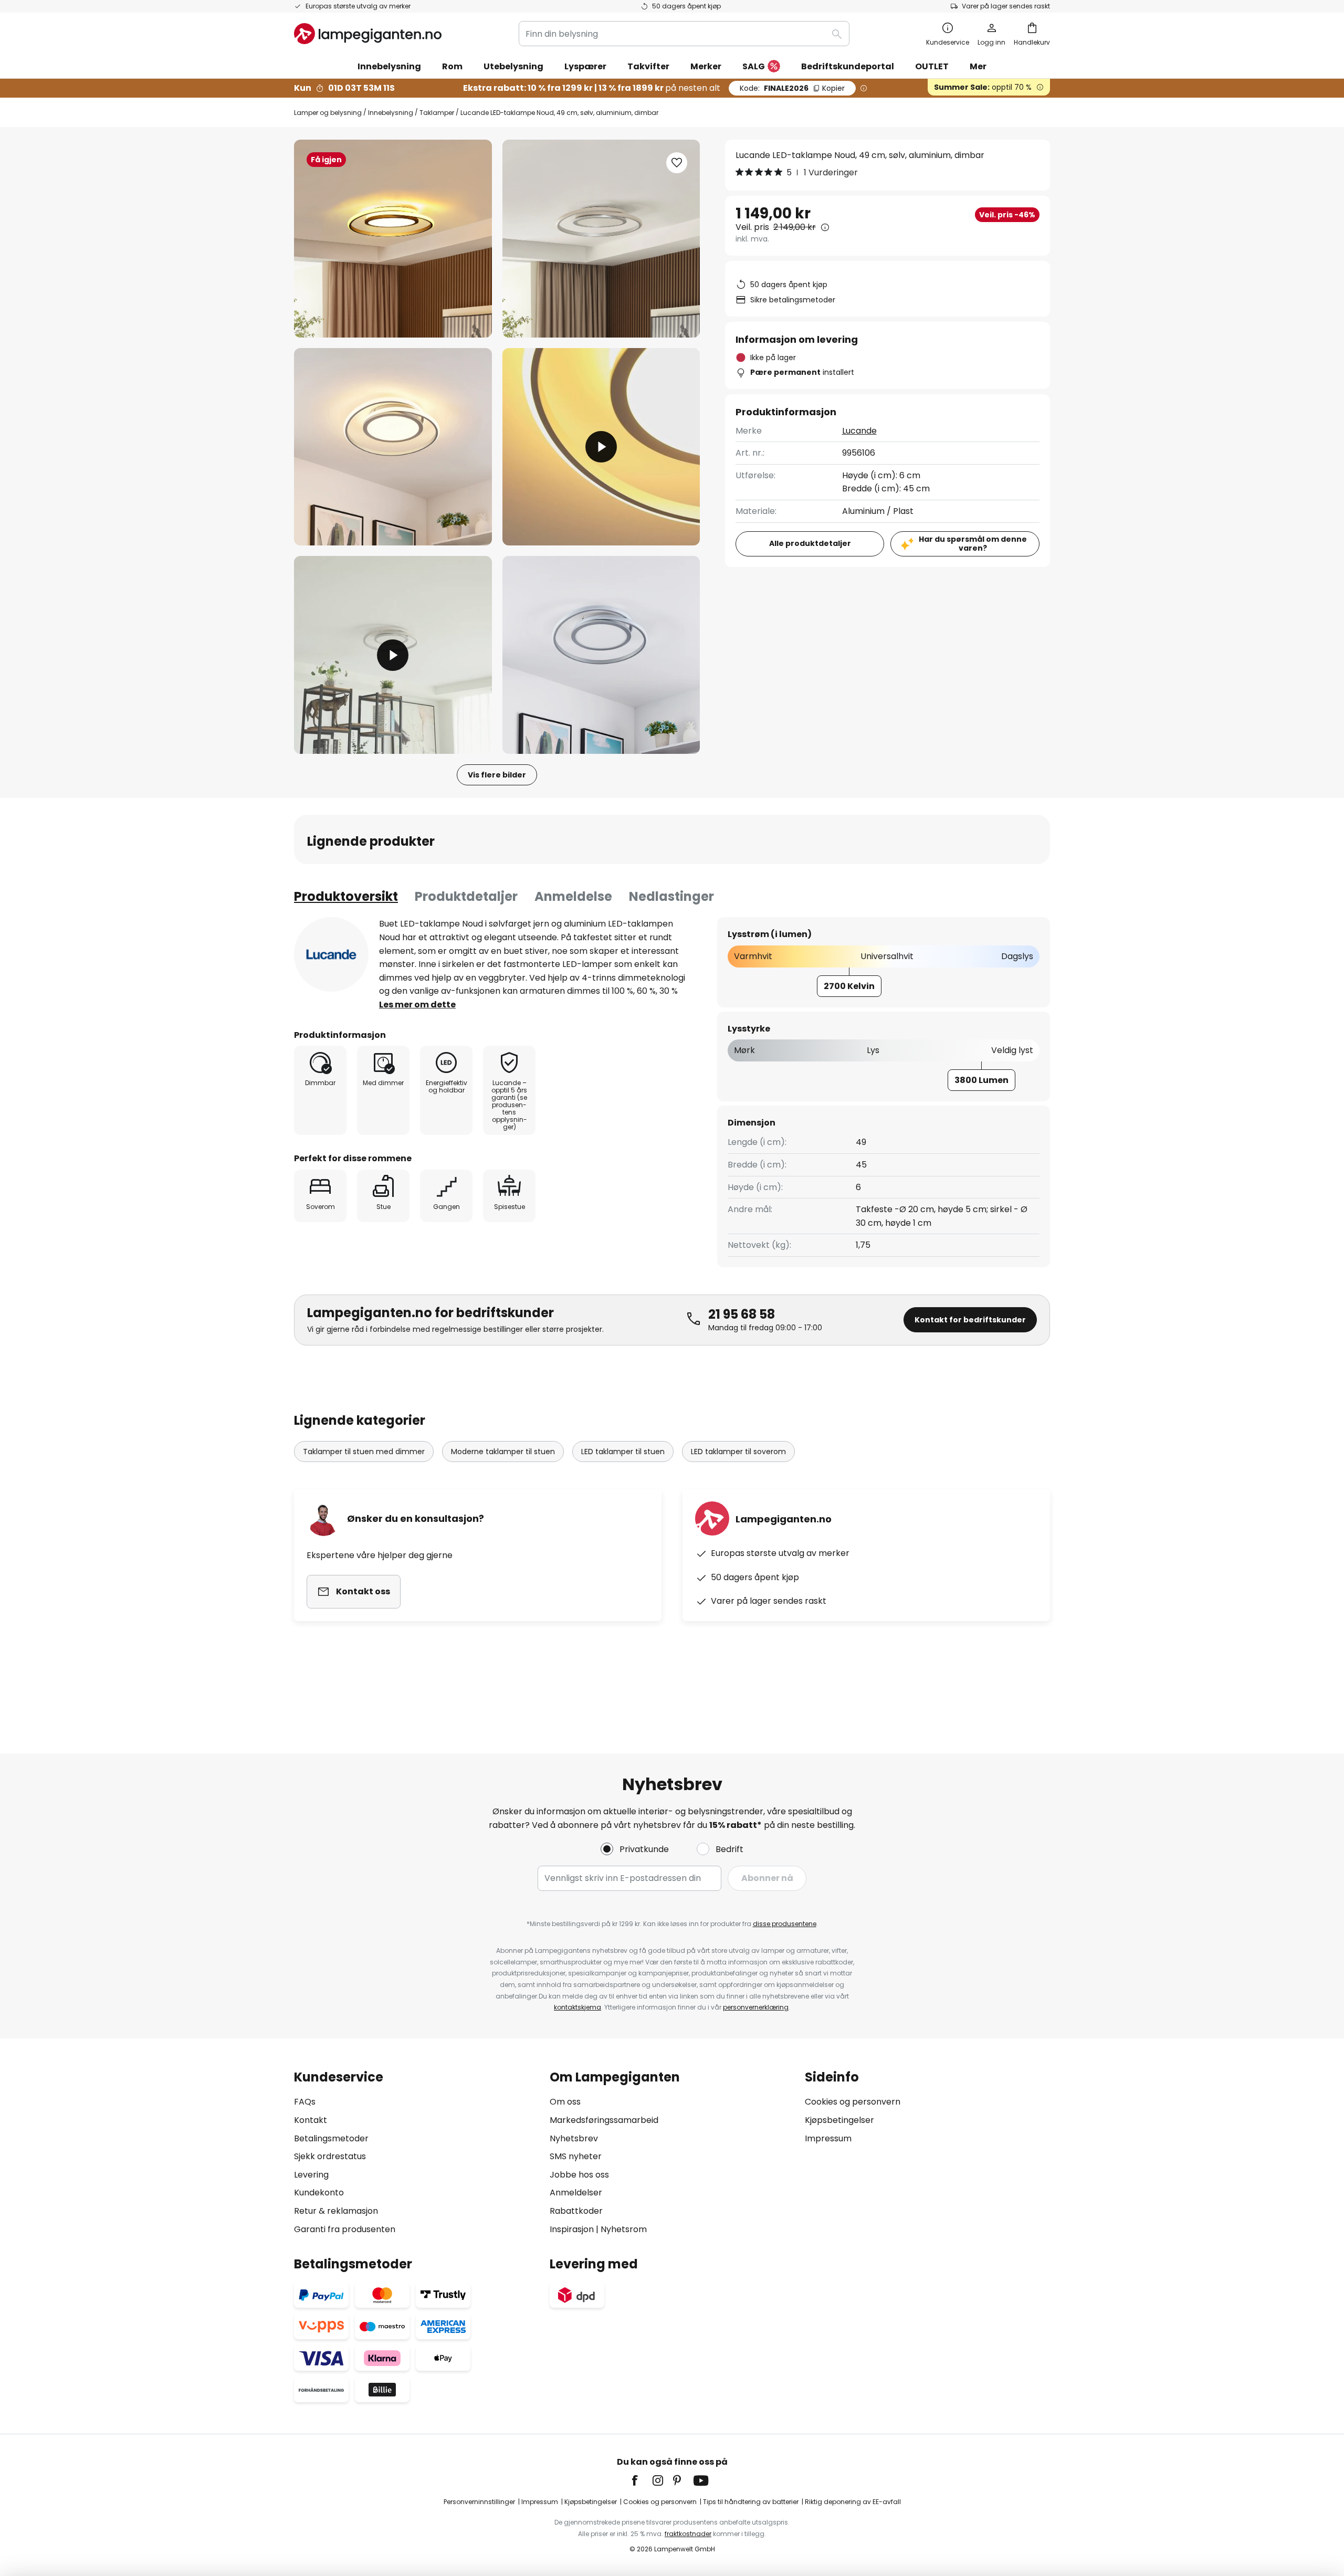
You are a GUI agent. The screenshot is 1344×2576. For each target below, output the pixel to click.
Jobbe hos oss (579, 2175)
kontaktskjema (577, 2007)
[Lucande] (331, 954)
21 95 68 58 (742, 1314)
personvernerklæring (756, 2007)
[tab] (346, 897)
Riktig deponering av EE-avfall (853, 2502)
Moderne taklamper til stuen (503, 1452)
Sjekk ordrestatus (330, 2156)
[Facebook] (642, 2480)
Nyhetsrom (624, 2229)
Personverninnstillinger (479, 2502)
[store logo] (368, 34)
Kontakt (311, 2120)
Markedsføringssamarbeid (604, 2120)
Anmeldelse (573, 896)
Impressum (828, 2138)
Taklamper (437, 113)
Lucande (859, 431)
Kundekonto (319, 2193)
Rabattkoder (576, 2211)
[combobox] (684, 34)
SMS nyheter (576, 2156)
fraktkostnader (688, 2534)
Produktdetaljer (466, 896)
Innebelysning (391, 113)
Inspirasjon (572, 2229)
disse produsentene (785, 1924)
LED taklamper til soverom (738, 1452)
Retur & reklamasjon (336, 2211)
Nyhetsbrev (574, 2138)
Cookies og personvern (853, 2102)
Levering (311, 2175)
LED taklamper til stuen (623, 1452)
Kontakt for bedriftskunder (970, 1320)
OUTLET (932, 66)
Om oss (565, 2102)
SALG (754, 66)
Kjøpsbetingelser (839, 2120)
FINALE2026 (792, 88)
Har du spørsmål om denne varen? (973, 544)
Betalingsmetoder (331, 2138)
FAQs (305, 2102)
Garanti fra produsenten (345, 2229)
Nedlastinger (671, 896)
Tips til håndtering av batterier (751, 2502)
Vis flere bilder (497, 775)
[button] (393, 447)
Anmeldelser (576, 2193)
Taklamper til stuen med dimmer (364, 1452)
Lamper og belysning (328, 113)
